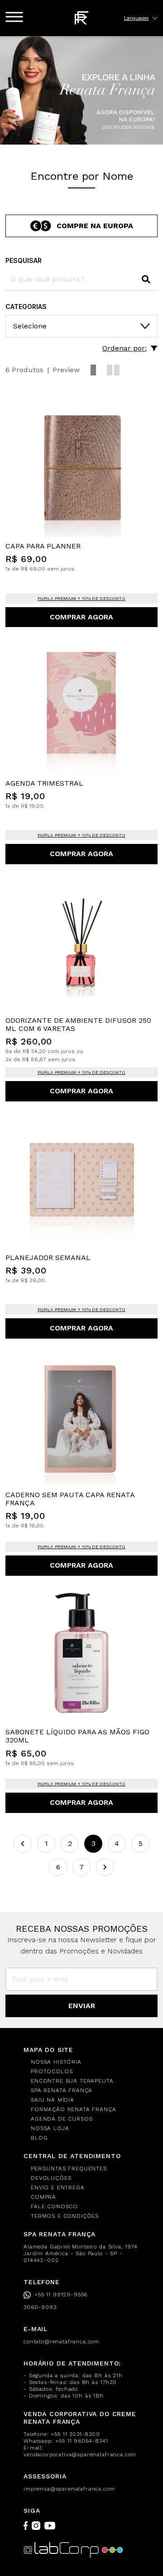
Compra (43, 2197)
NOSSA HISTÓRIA (56, 2062)
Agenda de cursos (62, 2119)
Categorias (26, 307)
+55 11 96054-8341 (81, 2441)
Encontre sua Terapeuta (72, 2081)
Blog (39, 2138)
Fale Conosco (54, 2206)
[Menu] (14, 17)
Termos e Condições (65, 2216)
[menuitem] (87, 2062)
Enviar (82, 2006)
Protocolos (52, 2071)
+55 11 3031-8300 (75, 2434)
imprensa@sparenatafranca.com (69, 2489)
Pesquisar (24, 260)
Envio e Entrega (58, 2187)
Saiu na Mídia (53, 2100)
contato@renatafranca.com (61, 2342)
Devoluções (51, 2178)
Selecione (30, 326)
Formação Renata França (73, 2109)
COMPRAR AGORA (81, 617)
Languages (136, 18)
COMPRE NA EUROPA (95, 226)
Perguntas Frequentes (69, 2169)
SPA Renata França (62, 2090)
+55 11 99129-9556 (61, 2295)
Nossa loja (50, 2128)
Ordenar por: (125, 348)
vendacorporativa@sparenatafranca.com (80, 2454)
